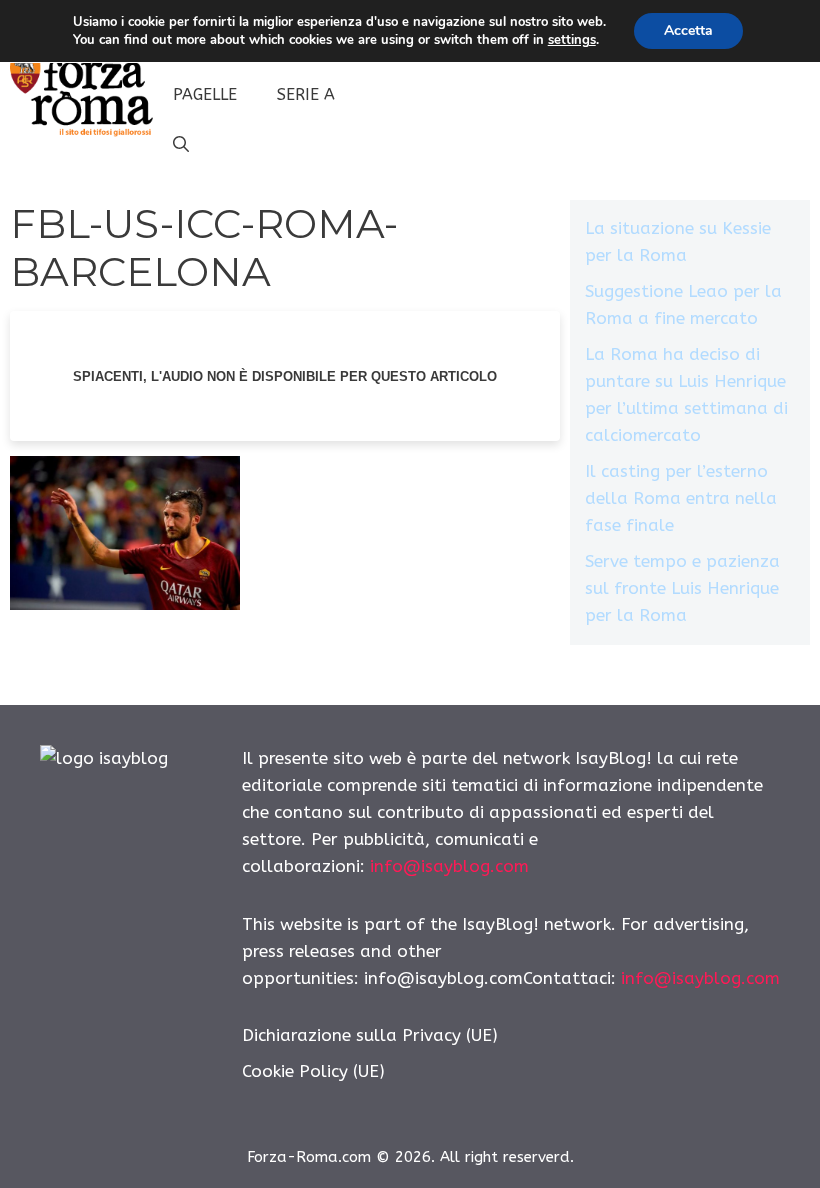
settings (572, 40)
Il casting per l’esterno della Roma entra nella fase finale (681, 498)
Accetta (688, 30)
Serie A (306, 94)
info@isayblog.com (449, 866)
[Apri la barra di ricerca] (181, 145)
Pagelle (205, 94)
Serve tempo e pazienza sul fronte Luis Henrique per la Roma (682, 588)
